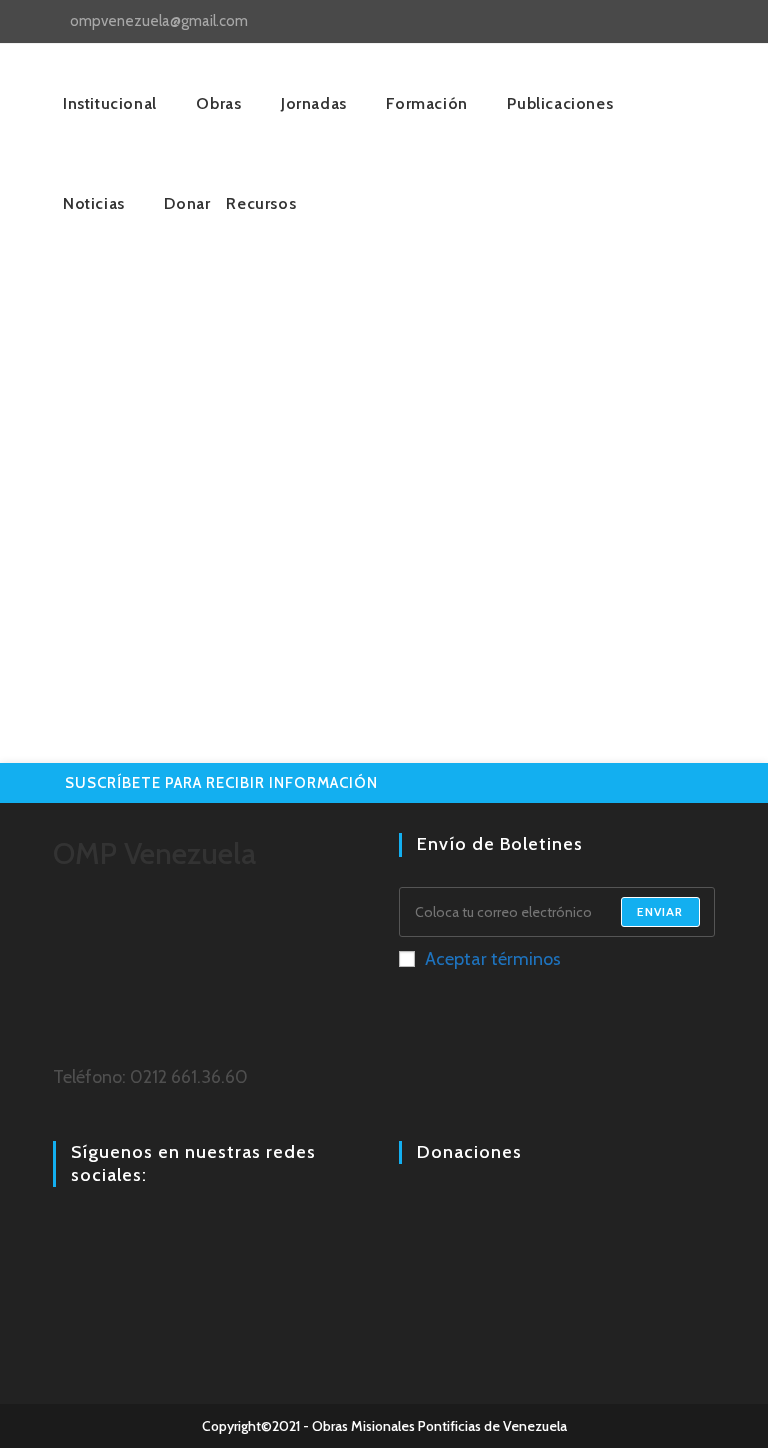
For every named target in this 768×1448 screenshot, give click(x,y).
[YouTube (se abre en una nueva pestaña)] (701, 22)
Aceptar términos (493, 959)
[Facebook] (65, 1230)
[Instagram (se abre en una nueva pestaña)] (678, 22)
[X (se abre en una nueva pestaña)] (632, 22)
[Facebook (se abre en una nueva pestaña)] (655, 22)
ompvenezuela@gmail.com (159, 21)
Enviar (660, 911)
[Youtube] (113, 1230)
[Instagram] (89, 1230)
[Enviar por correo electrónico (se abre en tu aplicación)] (721, 22)
